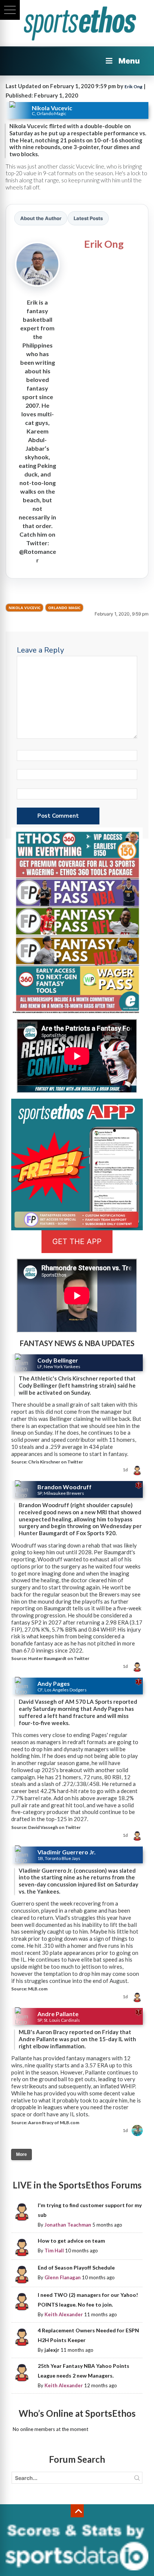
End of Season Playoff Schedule (76, 2268)
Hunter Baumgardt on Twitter (59, 1658)
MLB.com (38, 1989)
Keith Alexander (64, 2314)
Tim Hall (54, 2250)
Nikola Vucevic (24, 608)
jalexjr (52, 2350)
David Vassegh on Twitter (54, 1827)
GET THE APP (77, 1241)
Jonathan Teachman (68, 2225)
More (21, 2154)
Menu (129, 61)
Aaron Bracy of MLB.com (54, 2122)
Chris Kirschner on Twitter (56, 1462)
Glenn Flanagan (63, 2277)
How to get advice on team (71, 2241)
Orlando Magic (64, 608)
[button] (10, 10)
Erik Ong (133, 87)
